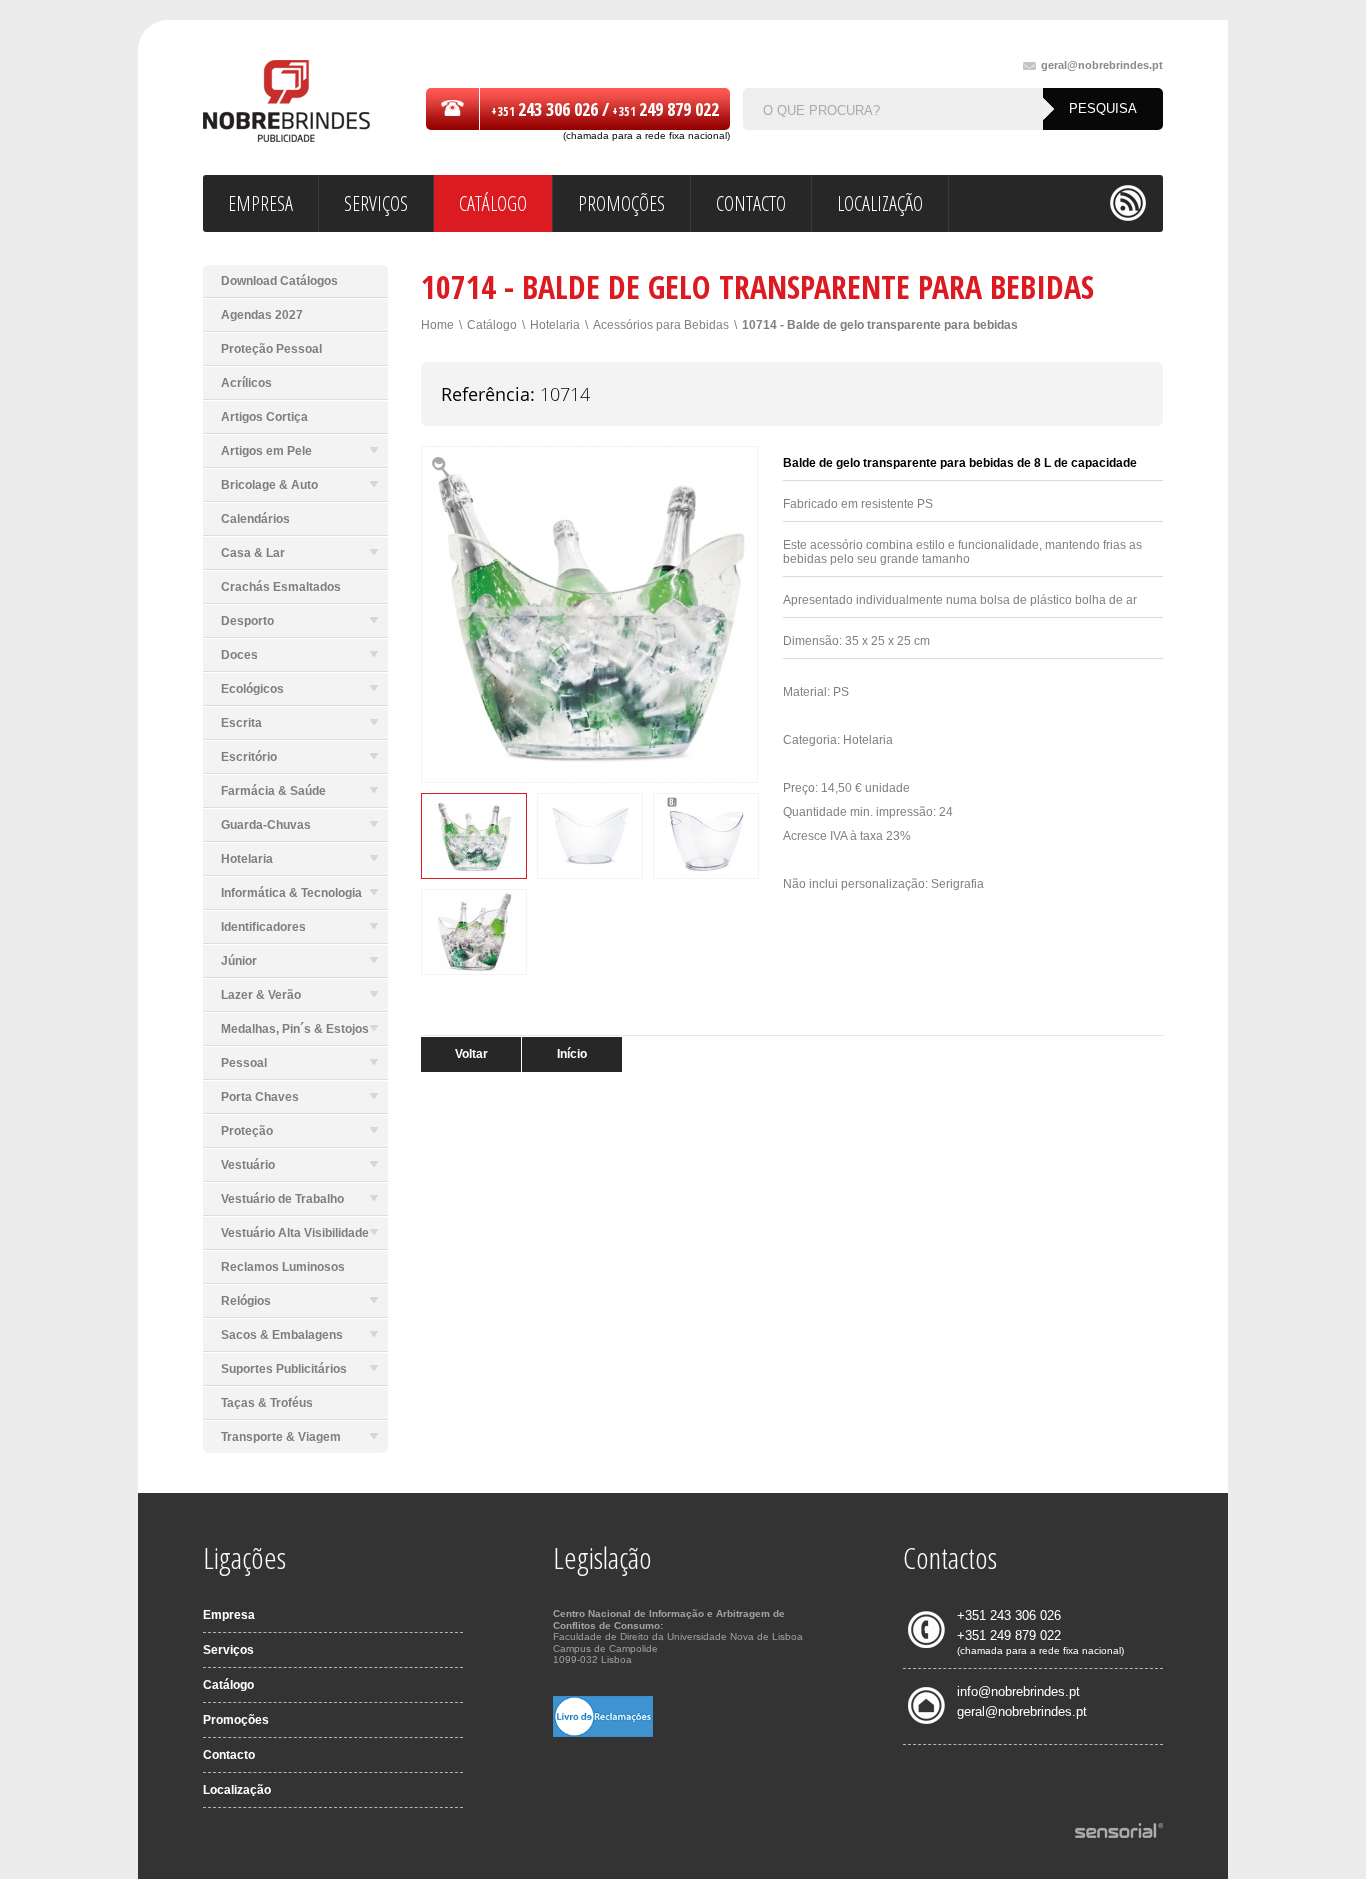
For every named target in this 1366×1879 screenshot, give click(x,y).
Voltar (471, 1054)
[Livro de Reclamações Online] (603, 1733)
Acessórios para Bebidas (661, 325)
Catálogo (492, 325)
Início (572, 1054)
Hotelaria (555, 325)
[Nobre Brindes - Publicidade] (286, 102)
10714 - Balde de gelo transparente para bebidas (880, 325)
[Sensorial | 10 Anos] (1119, 1832)
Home (437, 325)
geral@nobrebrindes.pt (1102, 65)
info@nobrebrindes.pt (1018, 1691)
